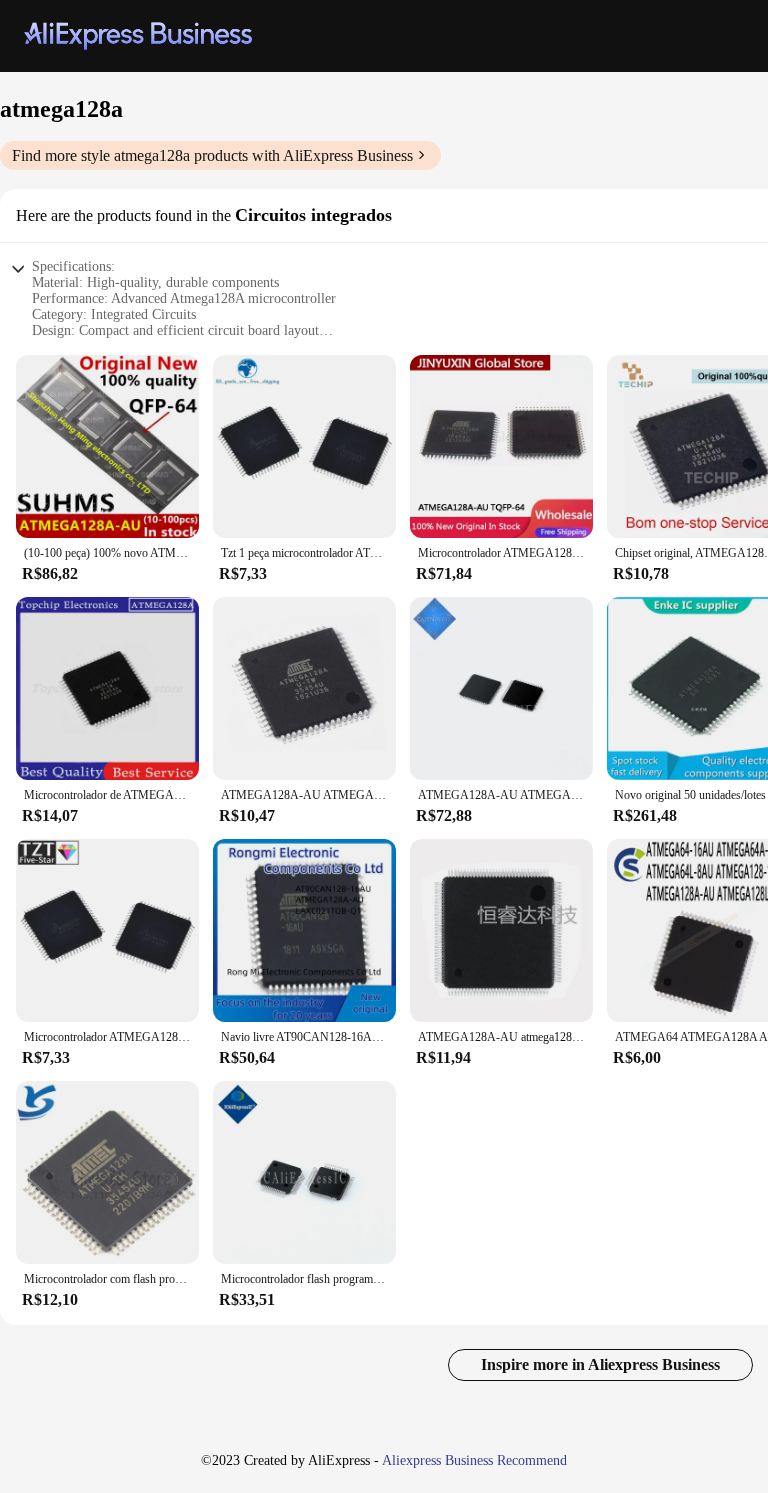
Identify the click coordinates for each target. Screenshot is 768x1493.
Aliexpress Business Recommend (474, 1460)
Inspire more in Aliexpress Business (600, 1364)
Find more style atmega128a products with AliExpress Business (212, 155)
